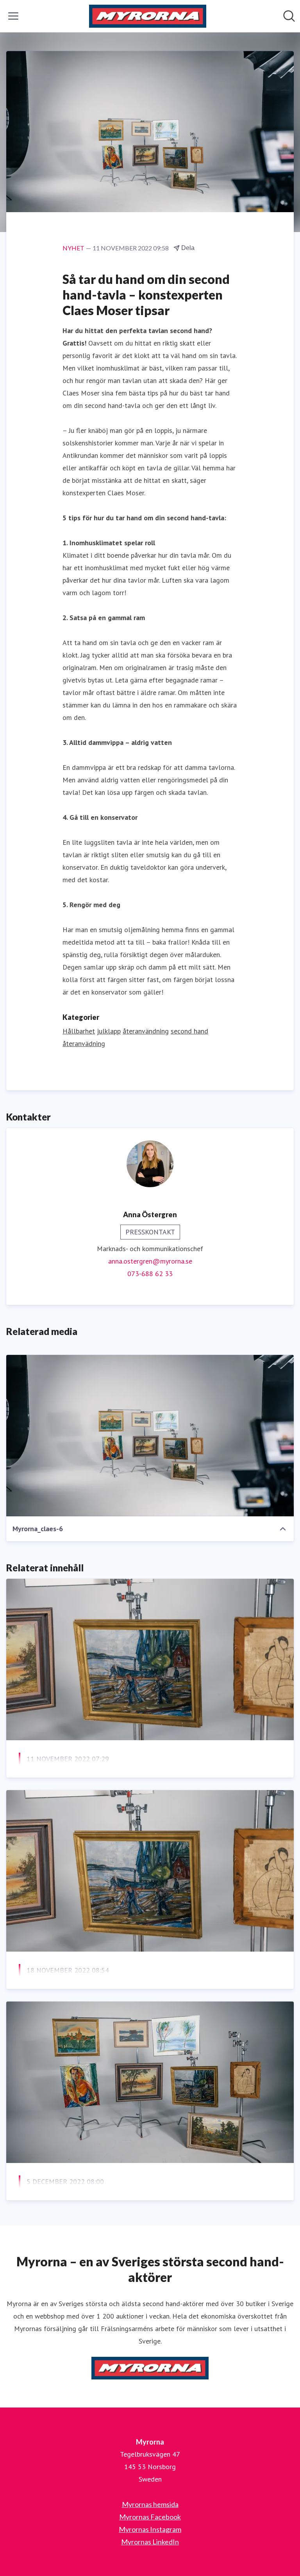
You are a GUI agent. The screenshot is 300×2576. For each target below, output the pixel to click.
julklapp (109, 1031)
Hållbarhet (79, 1031)
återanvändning (146, 1031)
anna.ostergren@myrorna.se (150, 1261)
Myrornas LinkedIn (150, 2542)
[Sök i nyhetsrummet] (289, 16)
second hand (189, 1031)
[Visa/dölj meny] (13, 16)
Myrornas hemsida (150, 2504)
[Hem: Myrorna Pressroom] (148, 16)
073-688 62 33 (150, 1274)
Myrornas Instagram (150, 2529)
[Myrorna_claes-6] (150, 1436)
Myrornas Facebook (150, 2517)
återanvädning (84, 1043)
